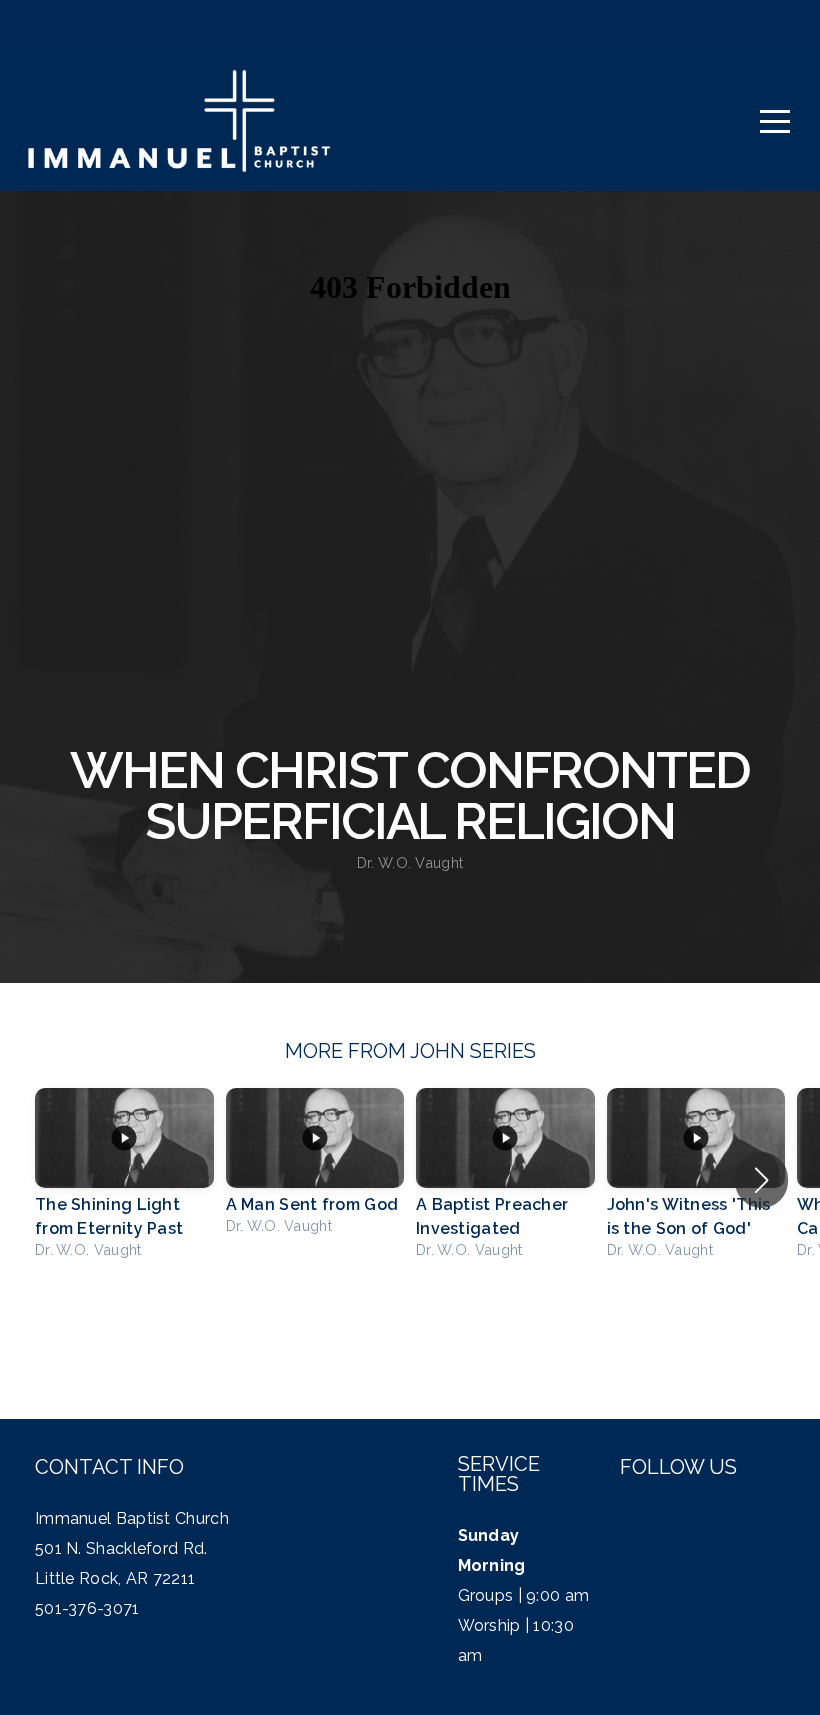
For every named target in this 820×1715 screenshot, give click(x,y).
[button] (761, 1180)
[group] (124, 1180)
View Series (409, 1328)
